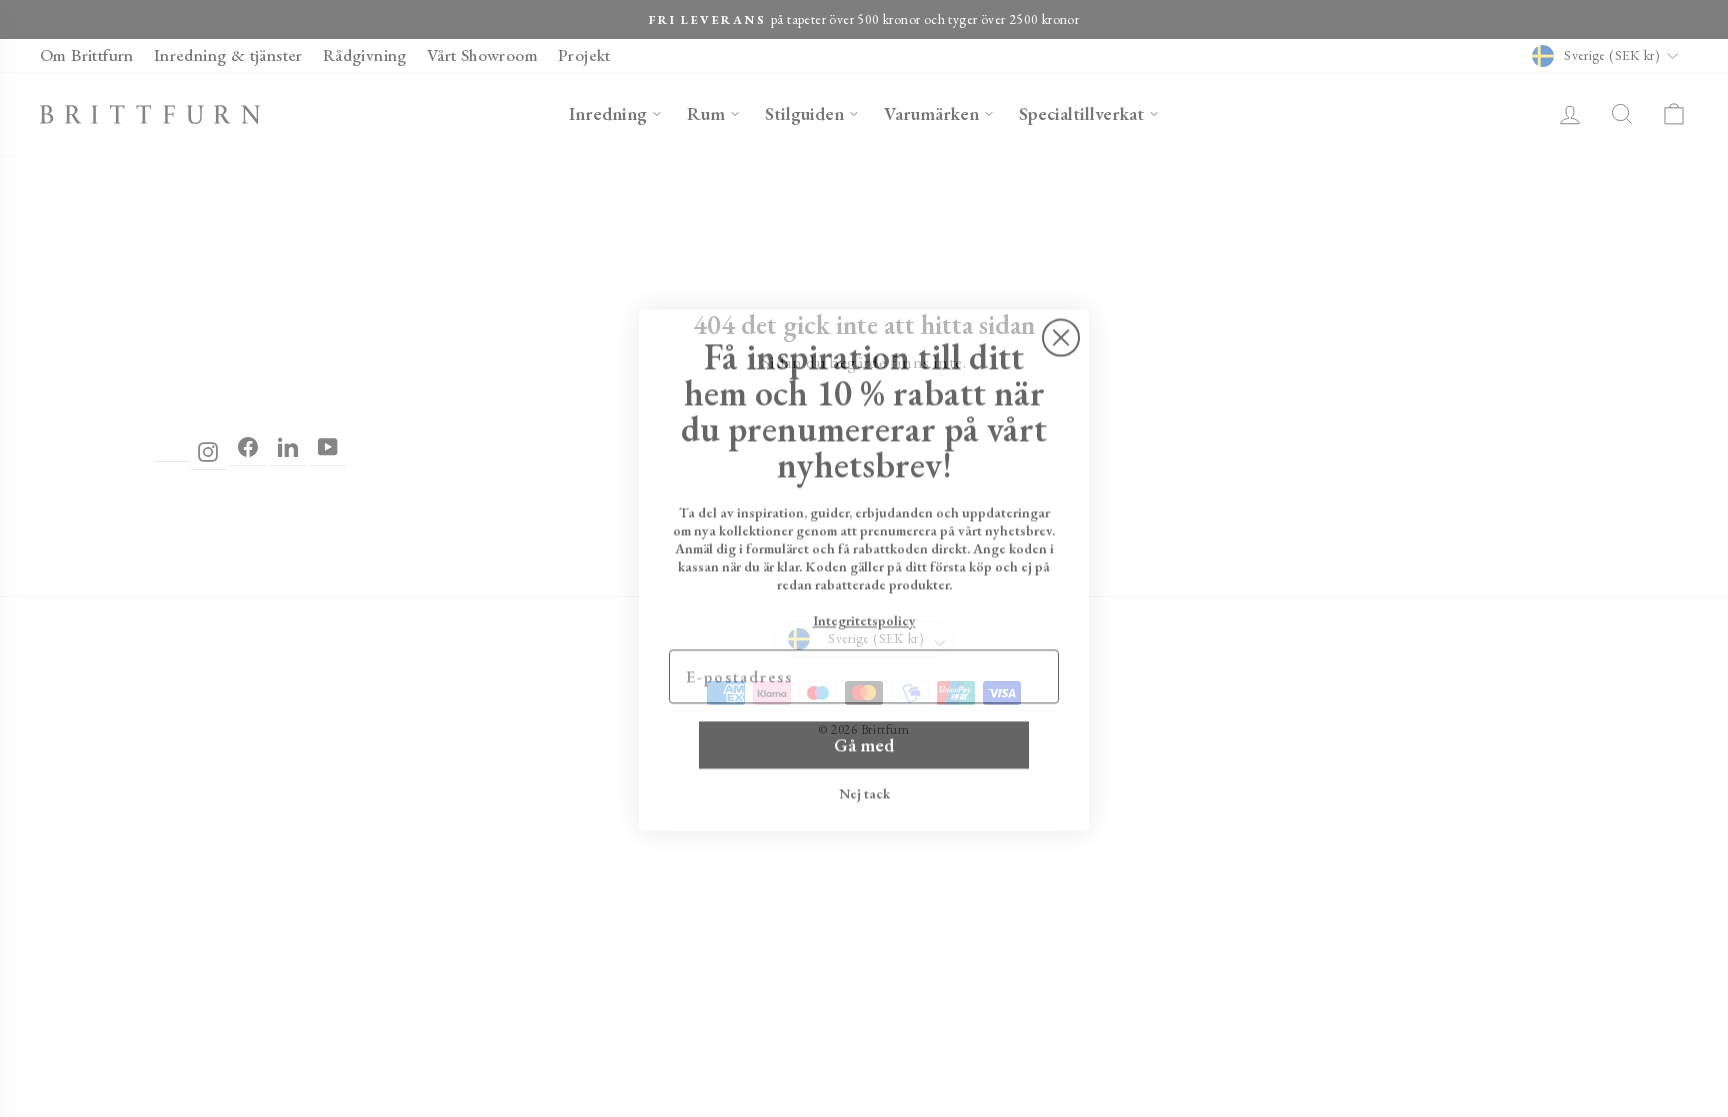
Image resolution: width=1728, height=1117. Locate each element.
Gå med (864, 733)
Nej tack (864, 782)
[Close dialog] (1061, 326)
